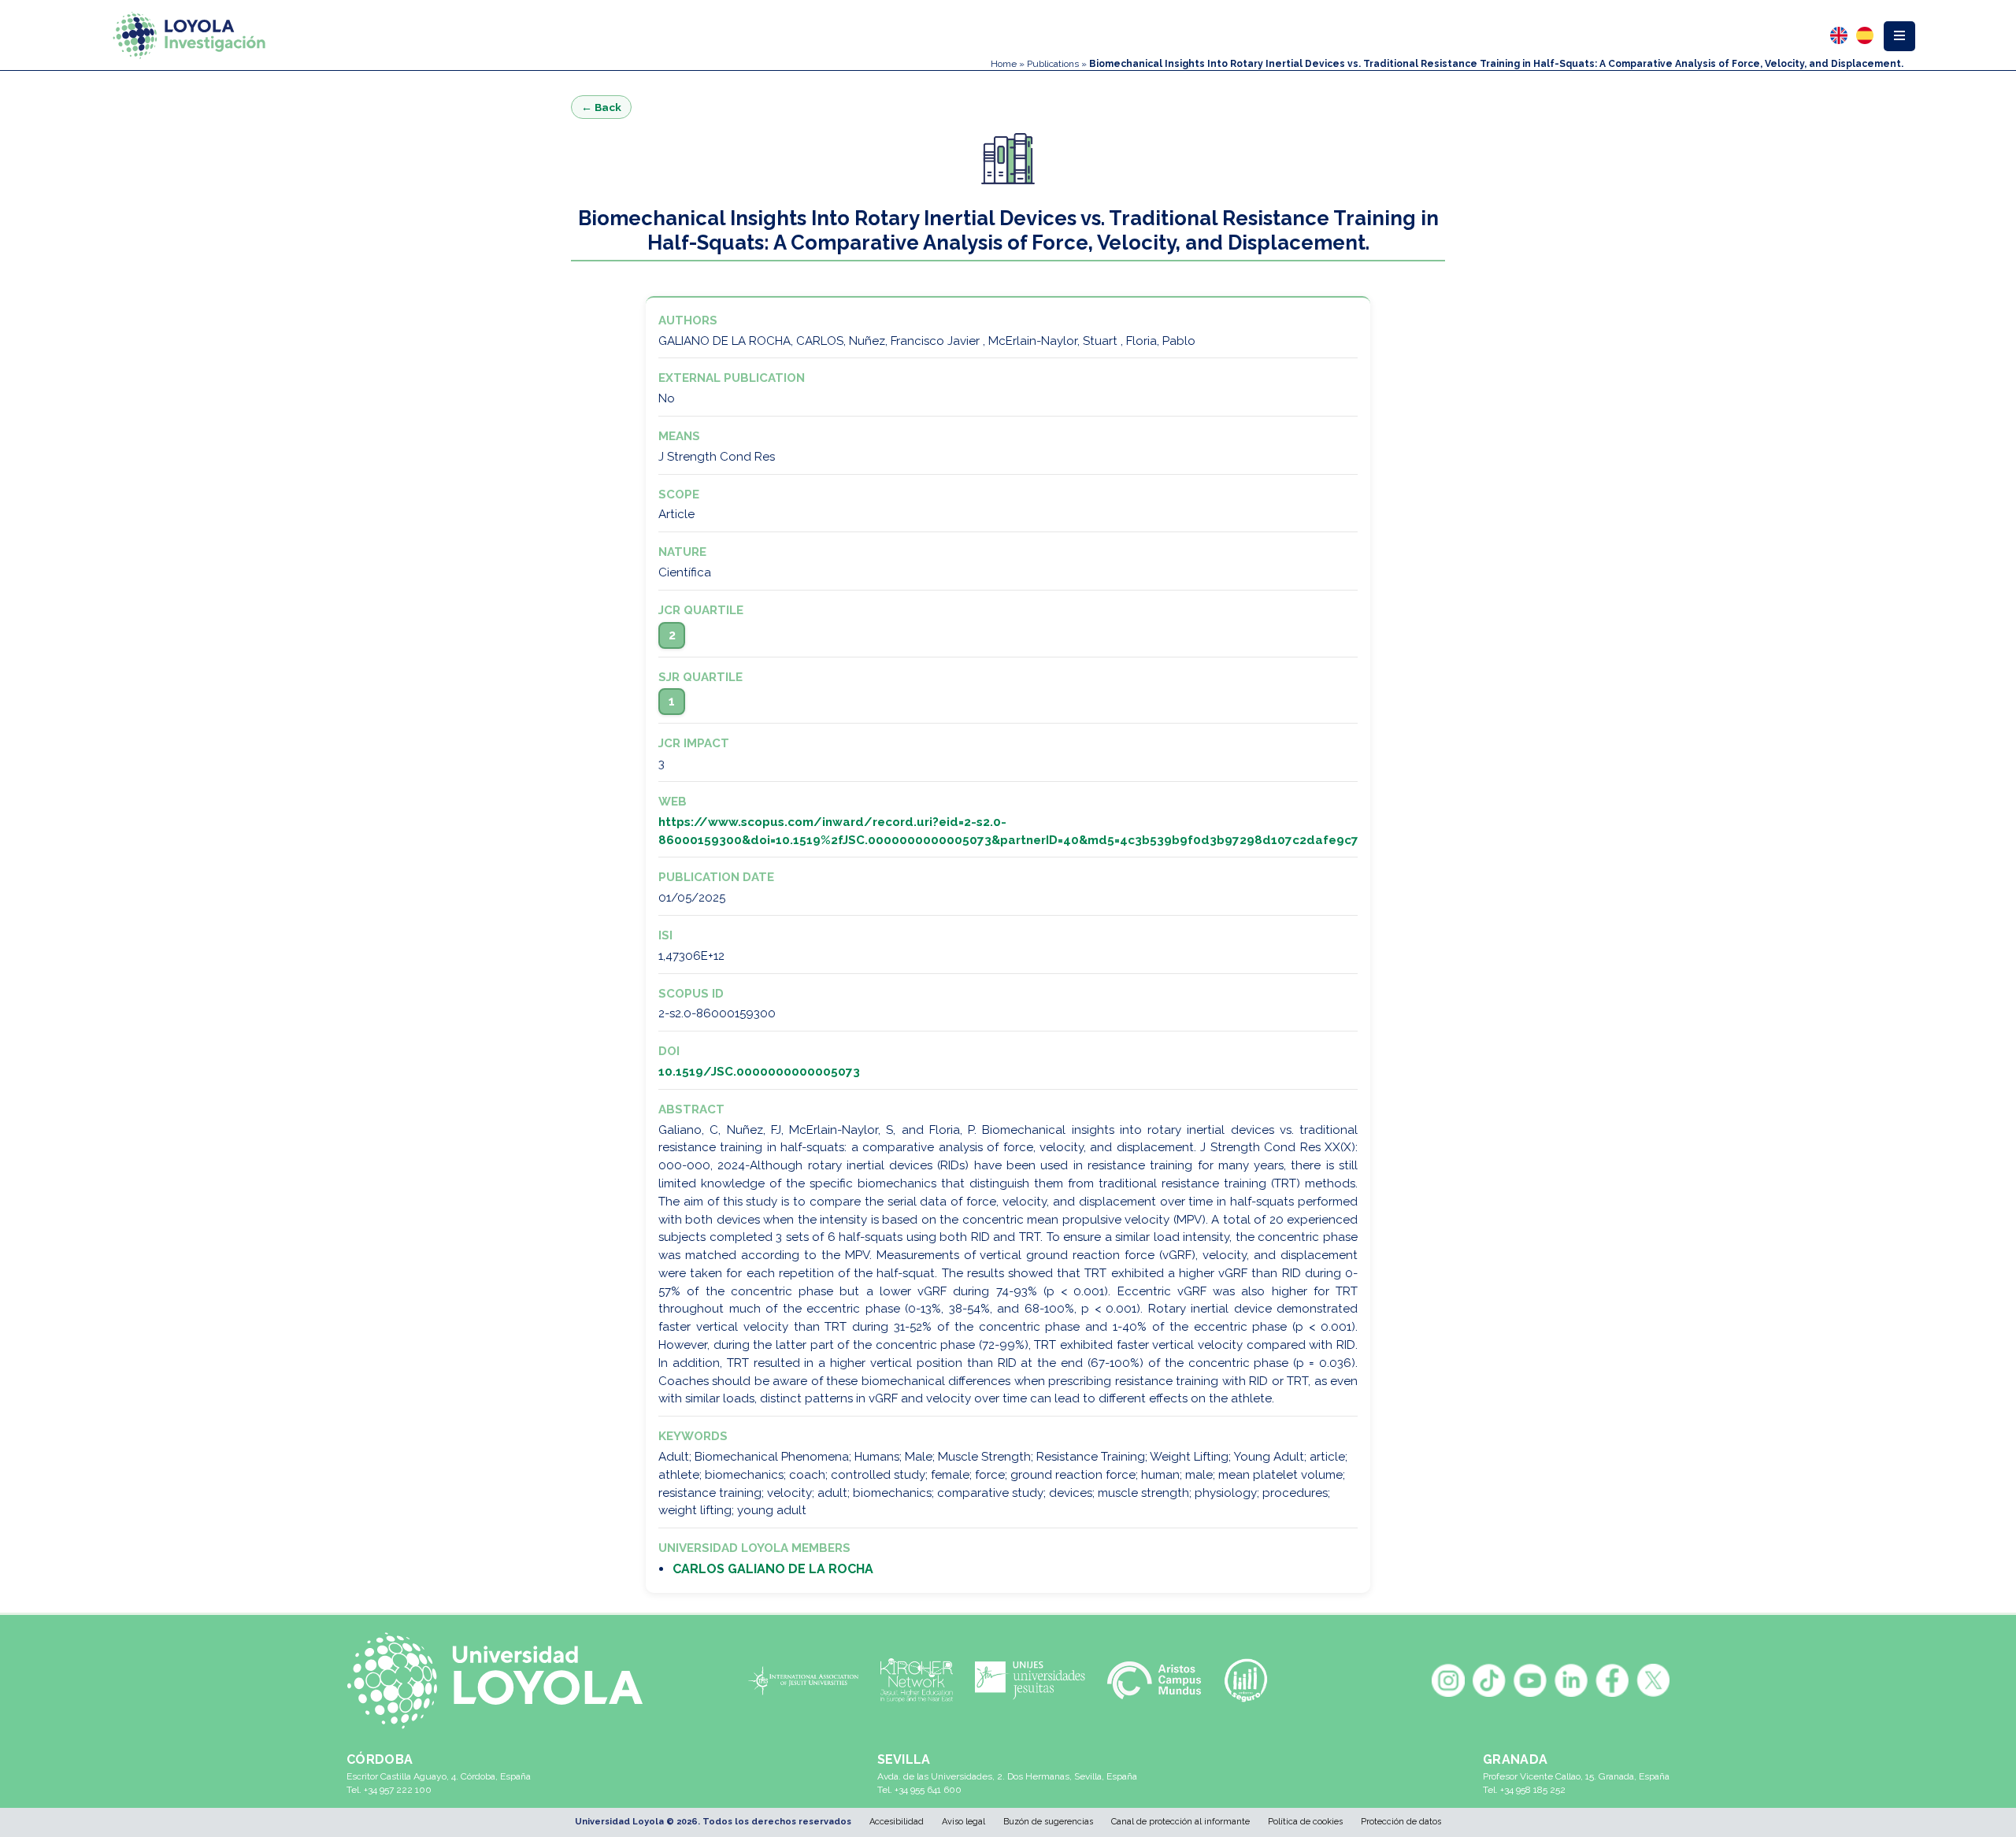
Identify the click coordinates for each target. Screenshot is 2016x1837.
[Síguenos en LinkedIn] (1571, 1680)
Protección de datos (1401, 1822)
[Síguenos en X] (1653, 1680)
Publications (1053, 64)
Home (1004, 64)
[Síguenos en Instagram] (1448, 1680)
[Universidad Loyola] (503, 1681)
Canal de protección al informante (1180, 1822)
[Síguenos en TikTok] (1489, 1680)
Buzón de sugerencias (1048, 1822)
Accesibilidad (897, 1822)
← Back (601, 107)
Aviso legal (964, 1822)
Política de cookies (1305, 1822)
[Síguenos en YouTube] (1530, 1680)
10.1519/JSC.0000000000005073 (759, 1072)
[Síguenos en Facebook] (1612, 1680)
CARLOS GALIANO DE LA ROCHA (773, 1569)
